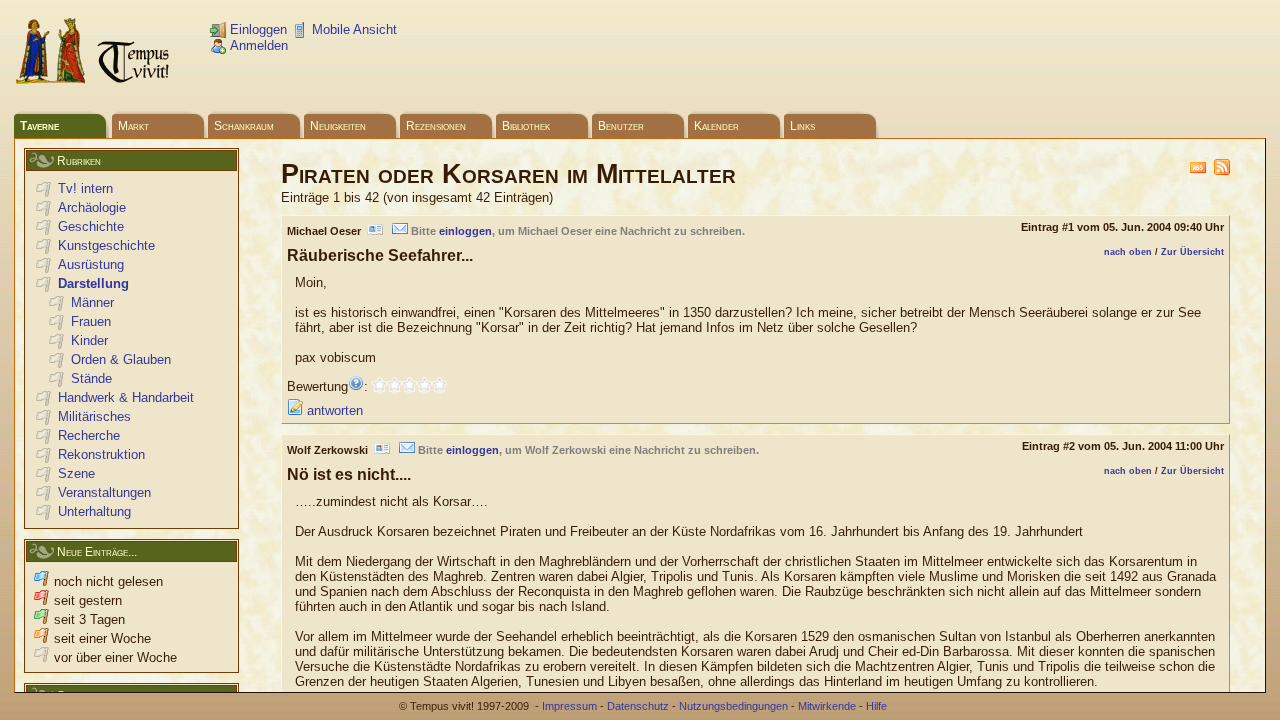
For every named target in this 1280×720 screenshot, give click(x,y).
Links (802, 126)
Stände (91, 378)
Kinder (89, 340)
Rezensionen (436, 126)
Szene (76, 473)
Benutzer (621, 126)
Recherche (89, 435)
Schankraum (244, 126)
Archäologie (92, 207)
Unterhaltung (94, 511)
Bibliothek (526, 126)
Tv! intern (85, 188)
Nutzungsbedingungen (733, 706)
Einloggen (256, 29)
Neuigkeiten (338, 126)
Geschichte (91, 226)
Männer (92, 302)
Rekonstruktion (101, 454)
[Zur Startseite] (94, 80)
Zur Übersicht (1192, 252)
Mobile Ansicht (352, 29)
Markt (133, 126)
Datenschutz (638, 706)
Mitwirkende (827, 706)
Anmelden (257, 45)
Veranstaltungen (104, 492)
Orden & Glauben (121, 359)
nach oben (1128, 252)
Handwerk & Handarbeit (126, 397)
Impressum (569, 706)
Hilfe (876, 706)
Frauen (91, 321)
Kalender (716, 126)
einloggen (465, 231)
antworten (333, 410)
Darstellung (93, 283)
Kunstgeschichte (106, 245)
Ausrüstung (91, 264)
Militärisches (94, 416)
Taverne (39, 126)
